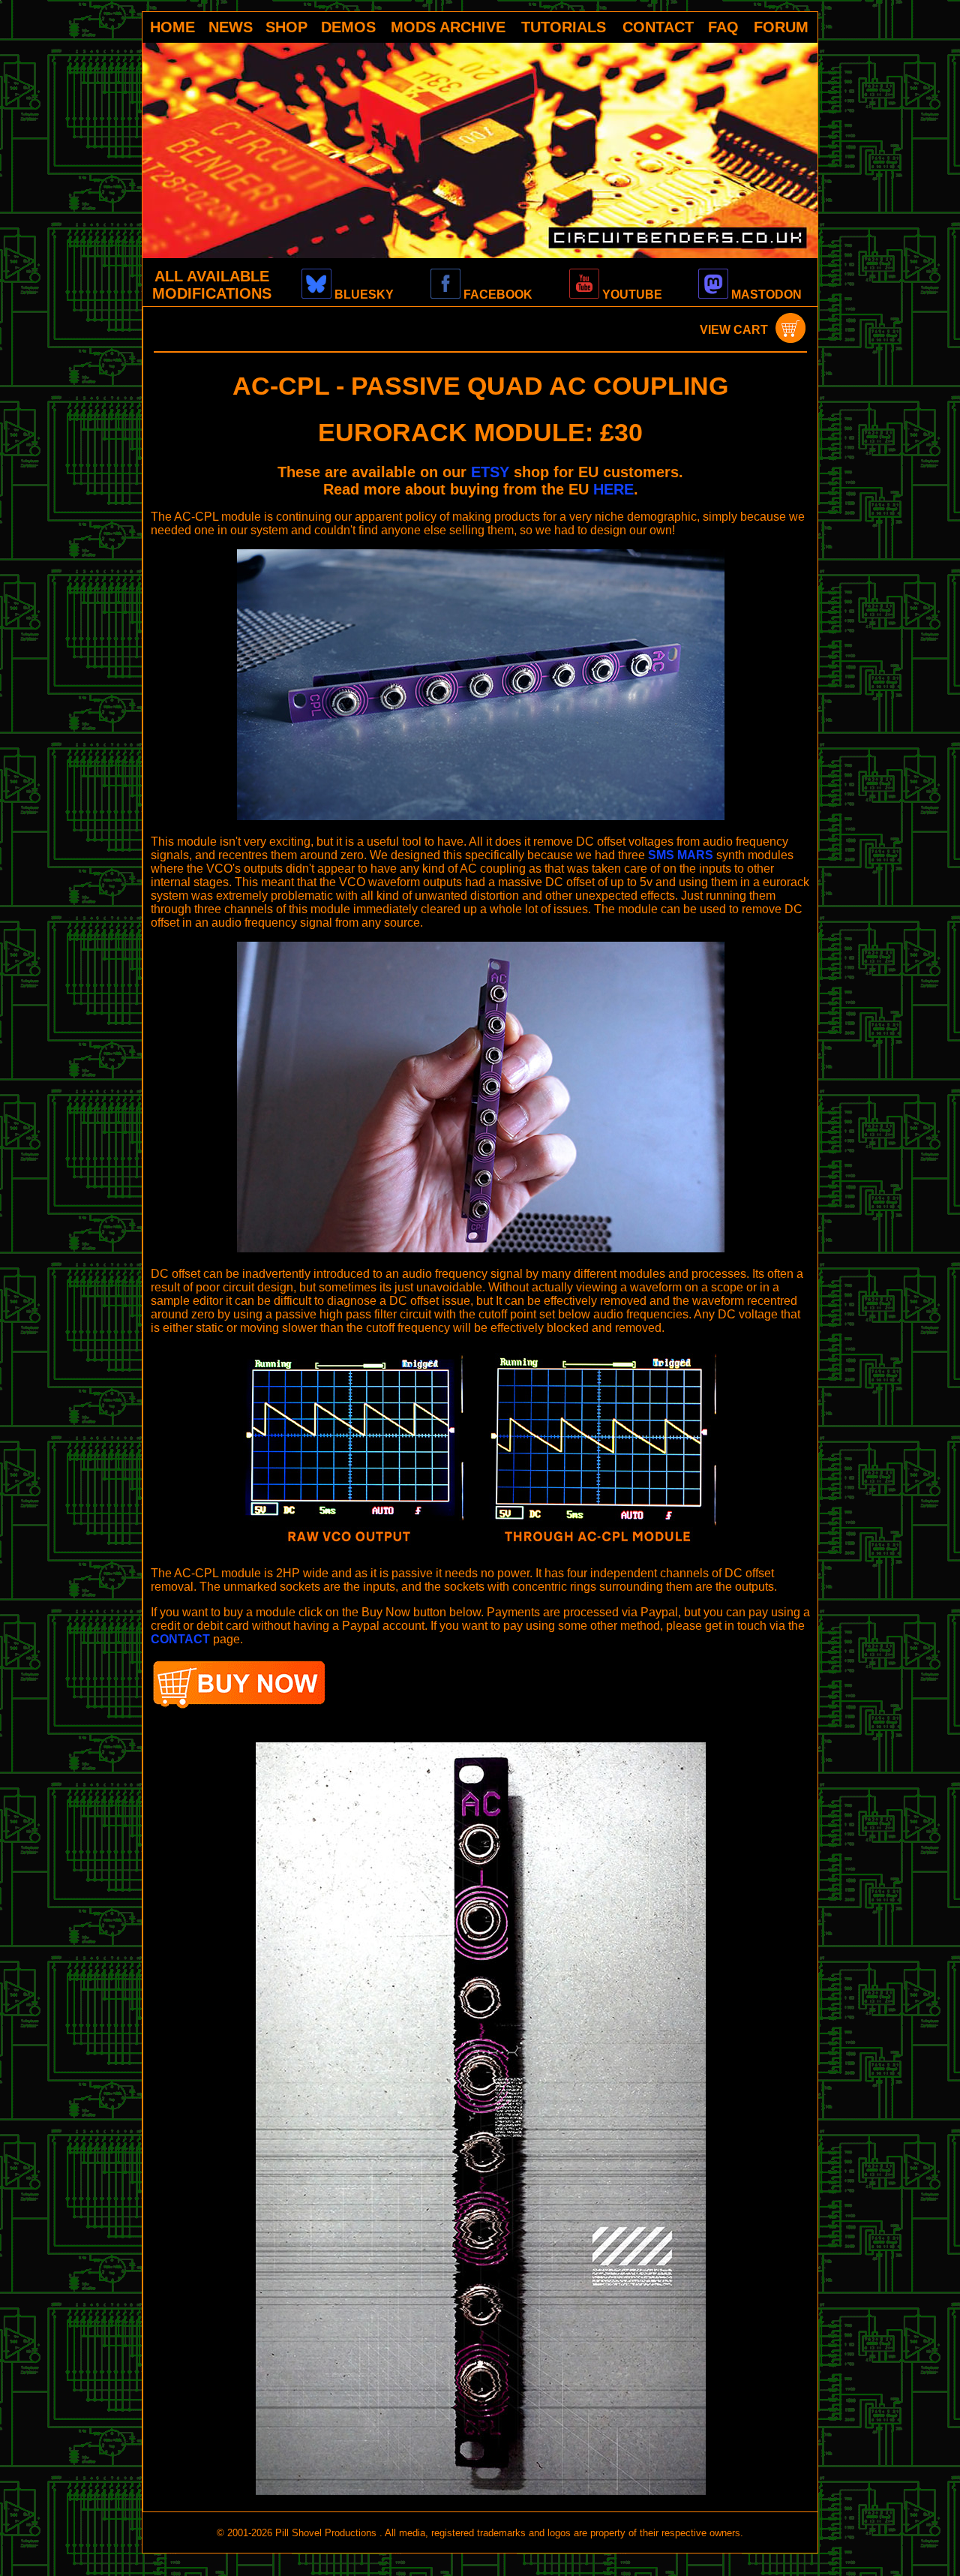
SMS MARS (681, 855)
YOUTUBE (631, 295)
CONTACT (658, 27)
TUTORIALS (564, 27)
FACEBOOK (496, 295)
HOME (172, 27)
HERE (613, 489)
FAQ (723, 27)
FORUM (781, 27)
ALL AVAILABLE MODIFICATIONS (212, 285)
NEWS (231, 27)
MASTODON (765, 295)
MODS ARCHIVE (448, 27)
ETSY (490, 472)
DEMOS (348, 27)
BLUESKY (363, 295)
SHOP (286, 27)
